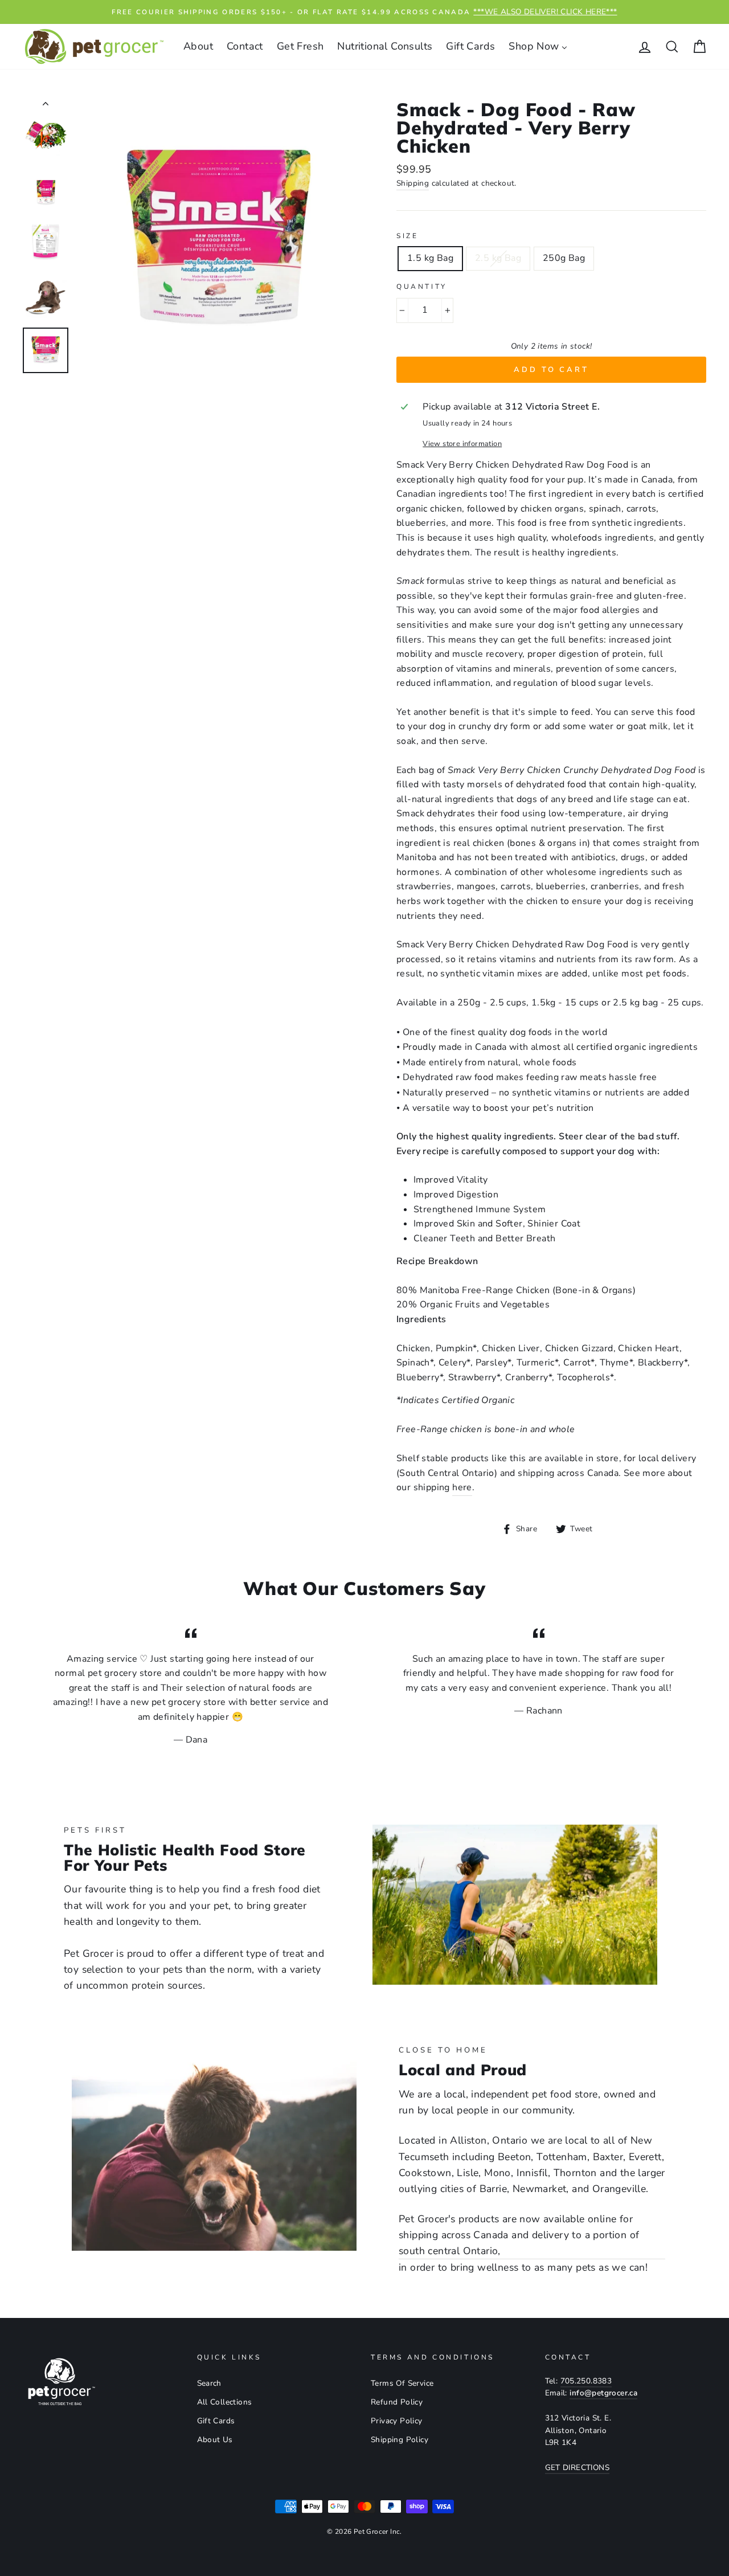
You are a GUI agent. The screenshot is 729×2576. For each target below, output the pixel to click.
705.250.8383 (586, 2381)
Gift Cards (216, 2421)
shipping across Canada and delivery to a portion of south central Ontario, (519, 2243)
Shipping (413, 183)
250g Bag (564, 258)
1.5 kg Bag (430, 258)
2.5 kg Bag (498, 258)
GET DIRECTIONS (578, 2467)
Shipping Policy (400, 2440)
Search (209, 2383)
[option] (364, 12)
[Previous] (46, 106)
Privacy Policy (397, 2421)
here (462, 1487)
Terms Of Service (402, 2383)
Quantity (422, 287)
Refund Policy (397, 2402)
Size (407, 236)
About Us (215, 2440)
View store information (462, 444)
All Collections (225, 2402)
